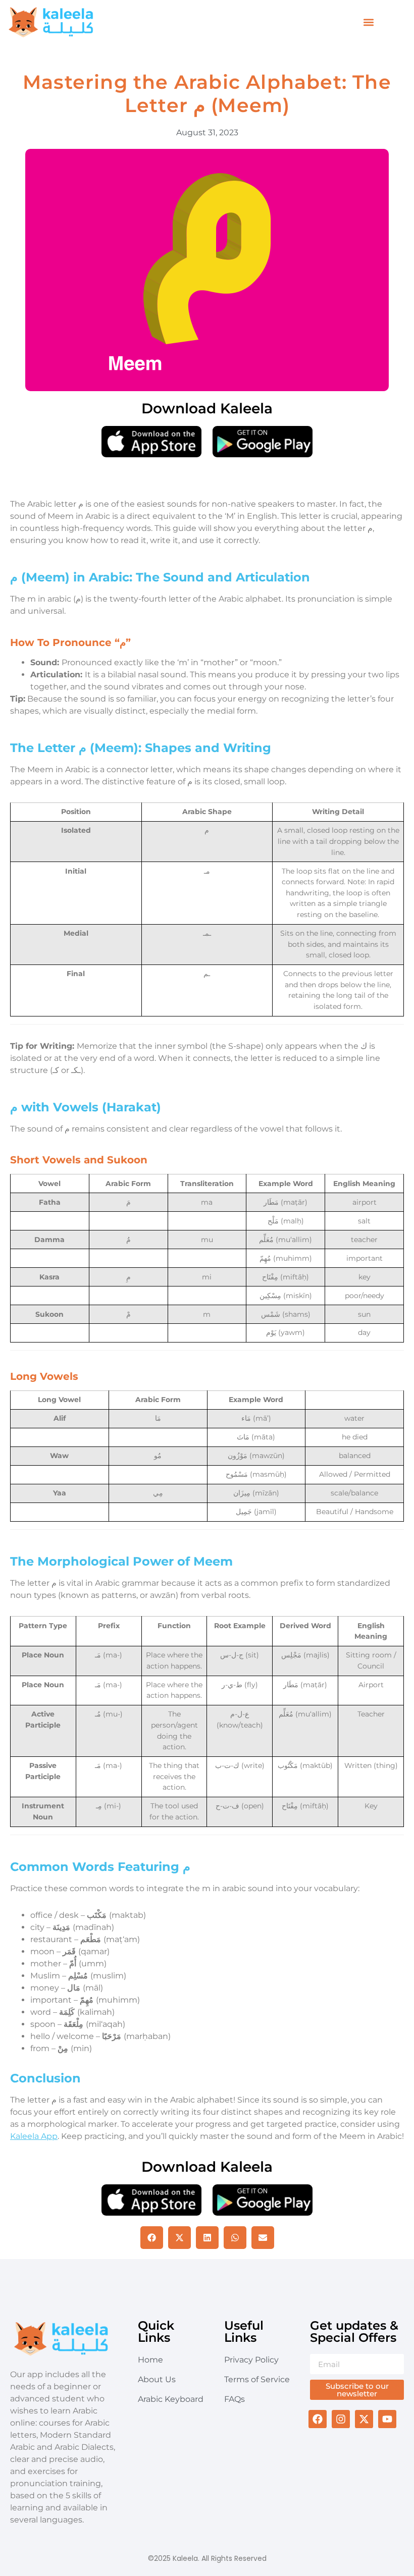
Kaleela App (34, 2136)
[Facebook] (318, 2419)
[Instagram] (341, 2419)
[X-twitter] (364, 2419)
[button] (369, 22)
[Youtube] (387, 2419)
